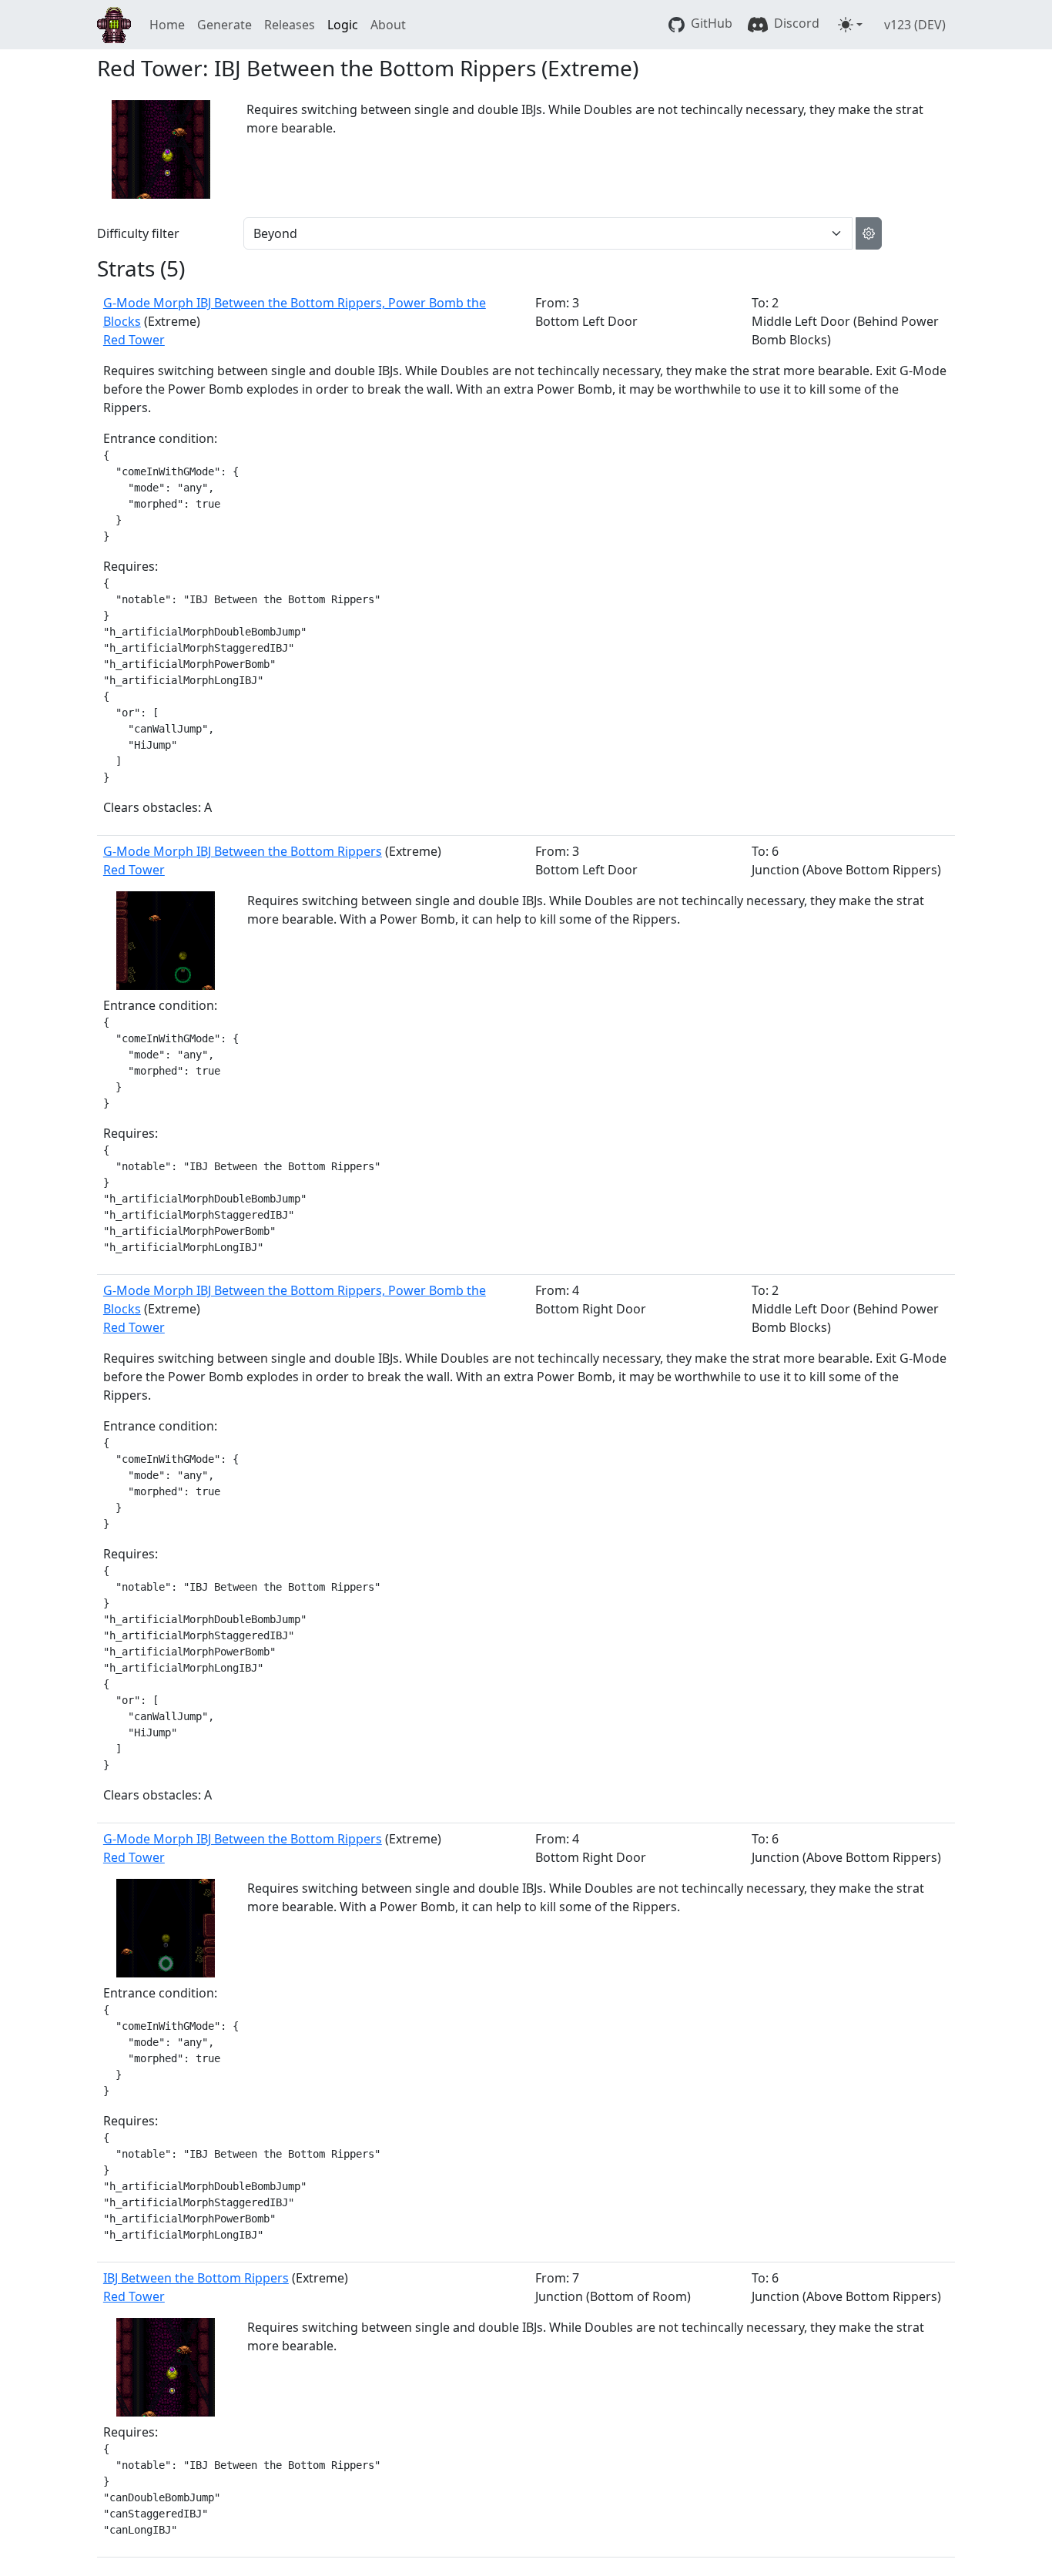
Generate (224, 25)
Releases (290, 25)
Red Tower (134, 340)
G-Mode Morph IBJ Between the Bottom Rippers (243, 851)
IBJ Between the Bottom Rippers (196, 2278)
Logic (343, 25)
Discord (795, 23)
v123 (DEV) (915, 25)
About (388, 25)
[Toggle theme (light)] (850, 25)
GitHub (710, 23)
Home (167, 25)
